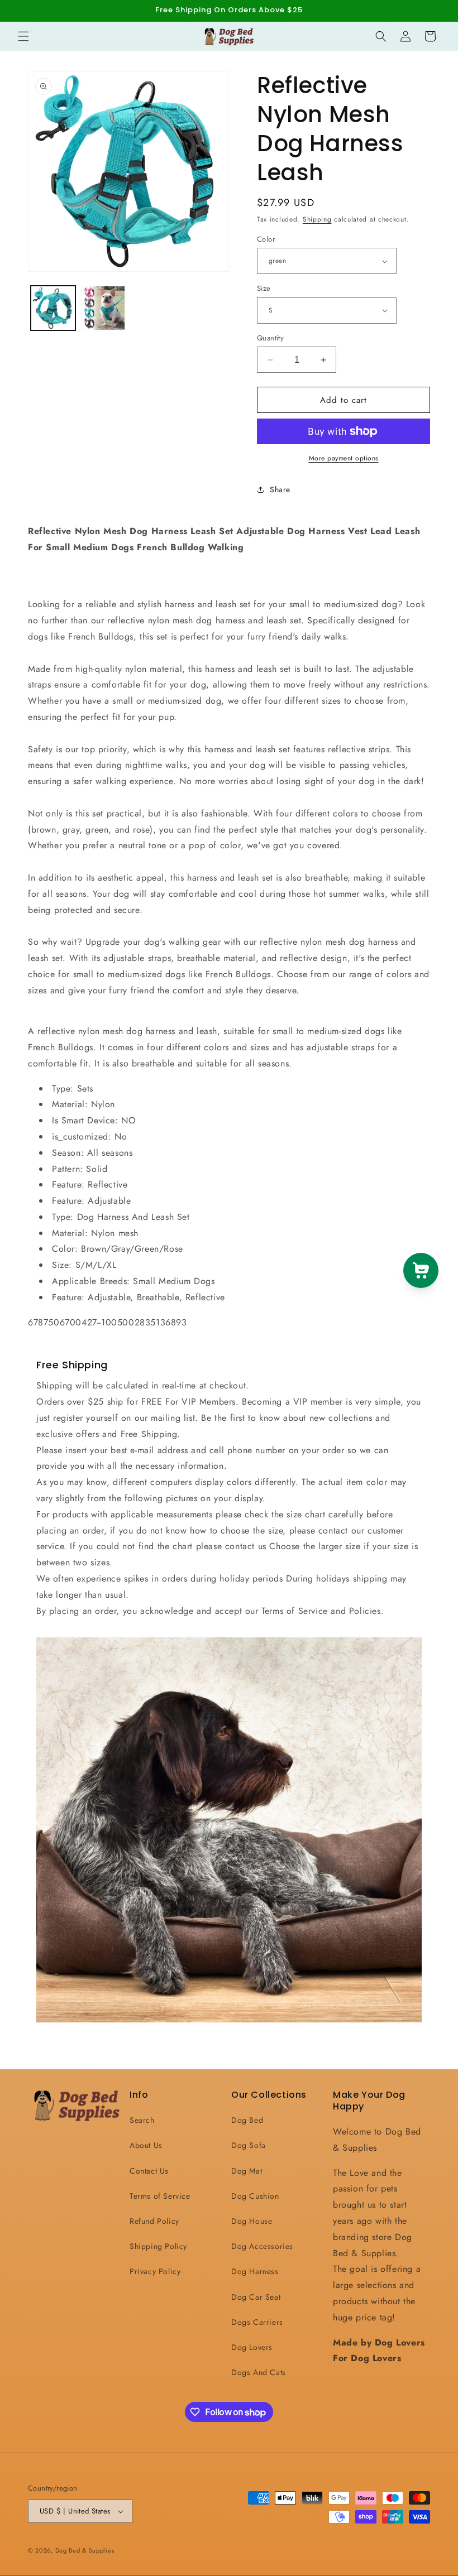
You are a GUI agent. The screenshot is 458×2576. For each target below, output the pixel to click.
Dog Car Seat (256, 2297)
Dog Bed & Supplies (85, 2550)
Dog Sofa (249, 2145)
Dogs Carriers (257, 2322)
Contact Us (149, 2171)
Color (266, 239)
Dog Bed (247, 2120)
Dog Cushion (255, 2196)
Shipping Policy (158, 2246)
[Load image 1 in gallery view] (53, 308)
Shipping (317, 219)
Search (142, 2120)
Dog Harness (255, 2271)
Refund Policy (154, 2221)
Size (264, 288)
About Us (146, 2145)
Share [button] (280, 489)
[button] (23, 36)
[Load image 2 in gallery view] (103, 308)
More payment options (344, 458)
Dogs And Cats (259, 2372)
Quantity (270, 338)
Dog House (252, 2221)
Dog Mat (247, 2171)
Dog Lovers (252, 2347)
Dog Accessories (262, 2246)
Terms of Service (160, 2196)
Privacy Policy (155, 2271)
